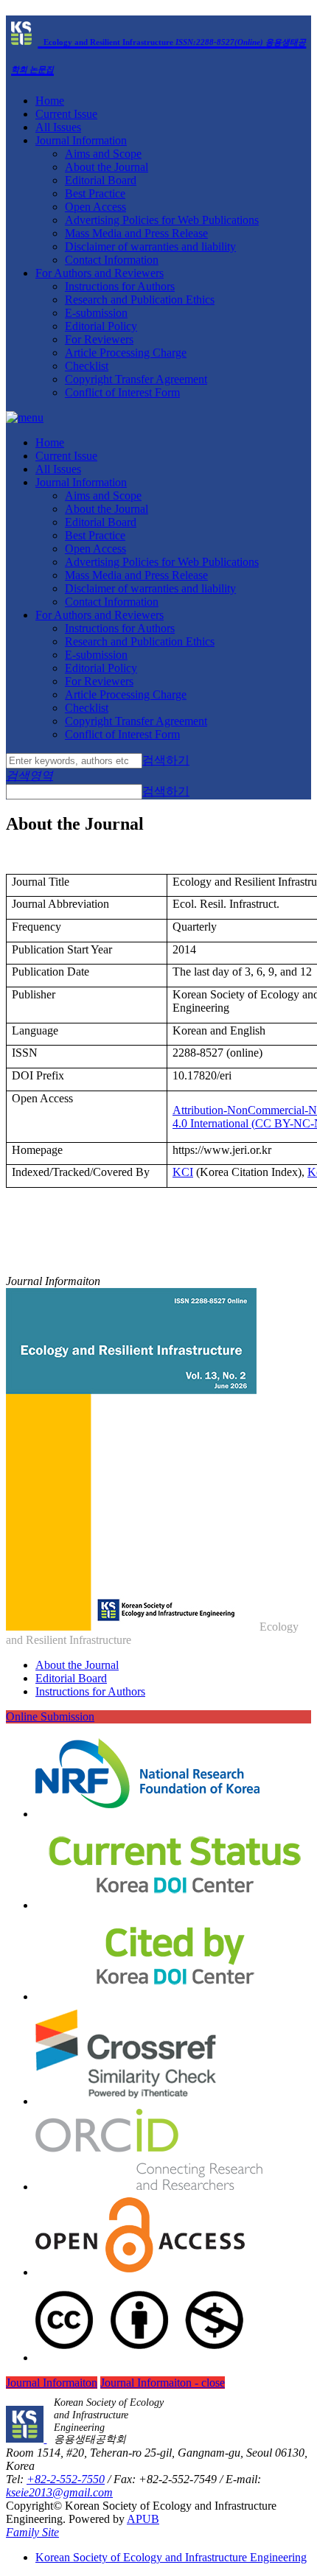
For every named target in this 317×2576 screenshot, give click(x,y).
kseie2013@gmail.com (59, 2492)
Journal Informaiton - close (163, 2383)
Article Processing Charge (126, 353)
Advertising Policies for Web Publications (162, 220)
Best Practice (95, 193)
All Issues (58, 127)
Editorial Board (101, 180)
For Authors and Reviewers (100, 273)
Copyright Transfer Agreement (136, 379)
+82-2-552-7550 (66, 2479)
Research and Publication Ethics (140, 300)
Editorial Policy (101, 326)
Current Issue (66, 114)
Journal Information (81, 140)
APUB (143, 2519)
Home (50, 101)
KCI (183, 1172)
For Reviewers (99, 339)
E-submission (96, 313)
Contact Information (112, 260)
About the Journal (107, 167)
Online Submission (50, 1716)
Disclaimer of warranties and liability (150, 246)
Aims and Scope (103, 154)
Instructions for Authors (120, 286)
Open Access (95, 207)
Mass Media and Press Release (136, 233)
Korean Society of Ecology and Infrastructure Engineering (171, 2557)
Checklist (87, 366)
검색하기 (166, 760)
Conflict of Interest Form (122, 392)
